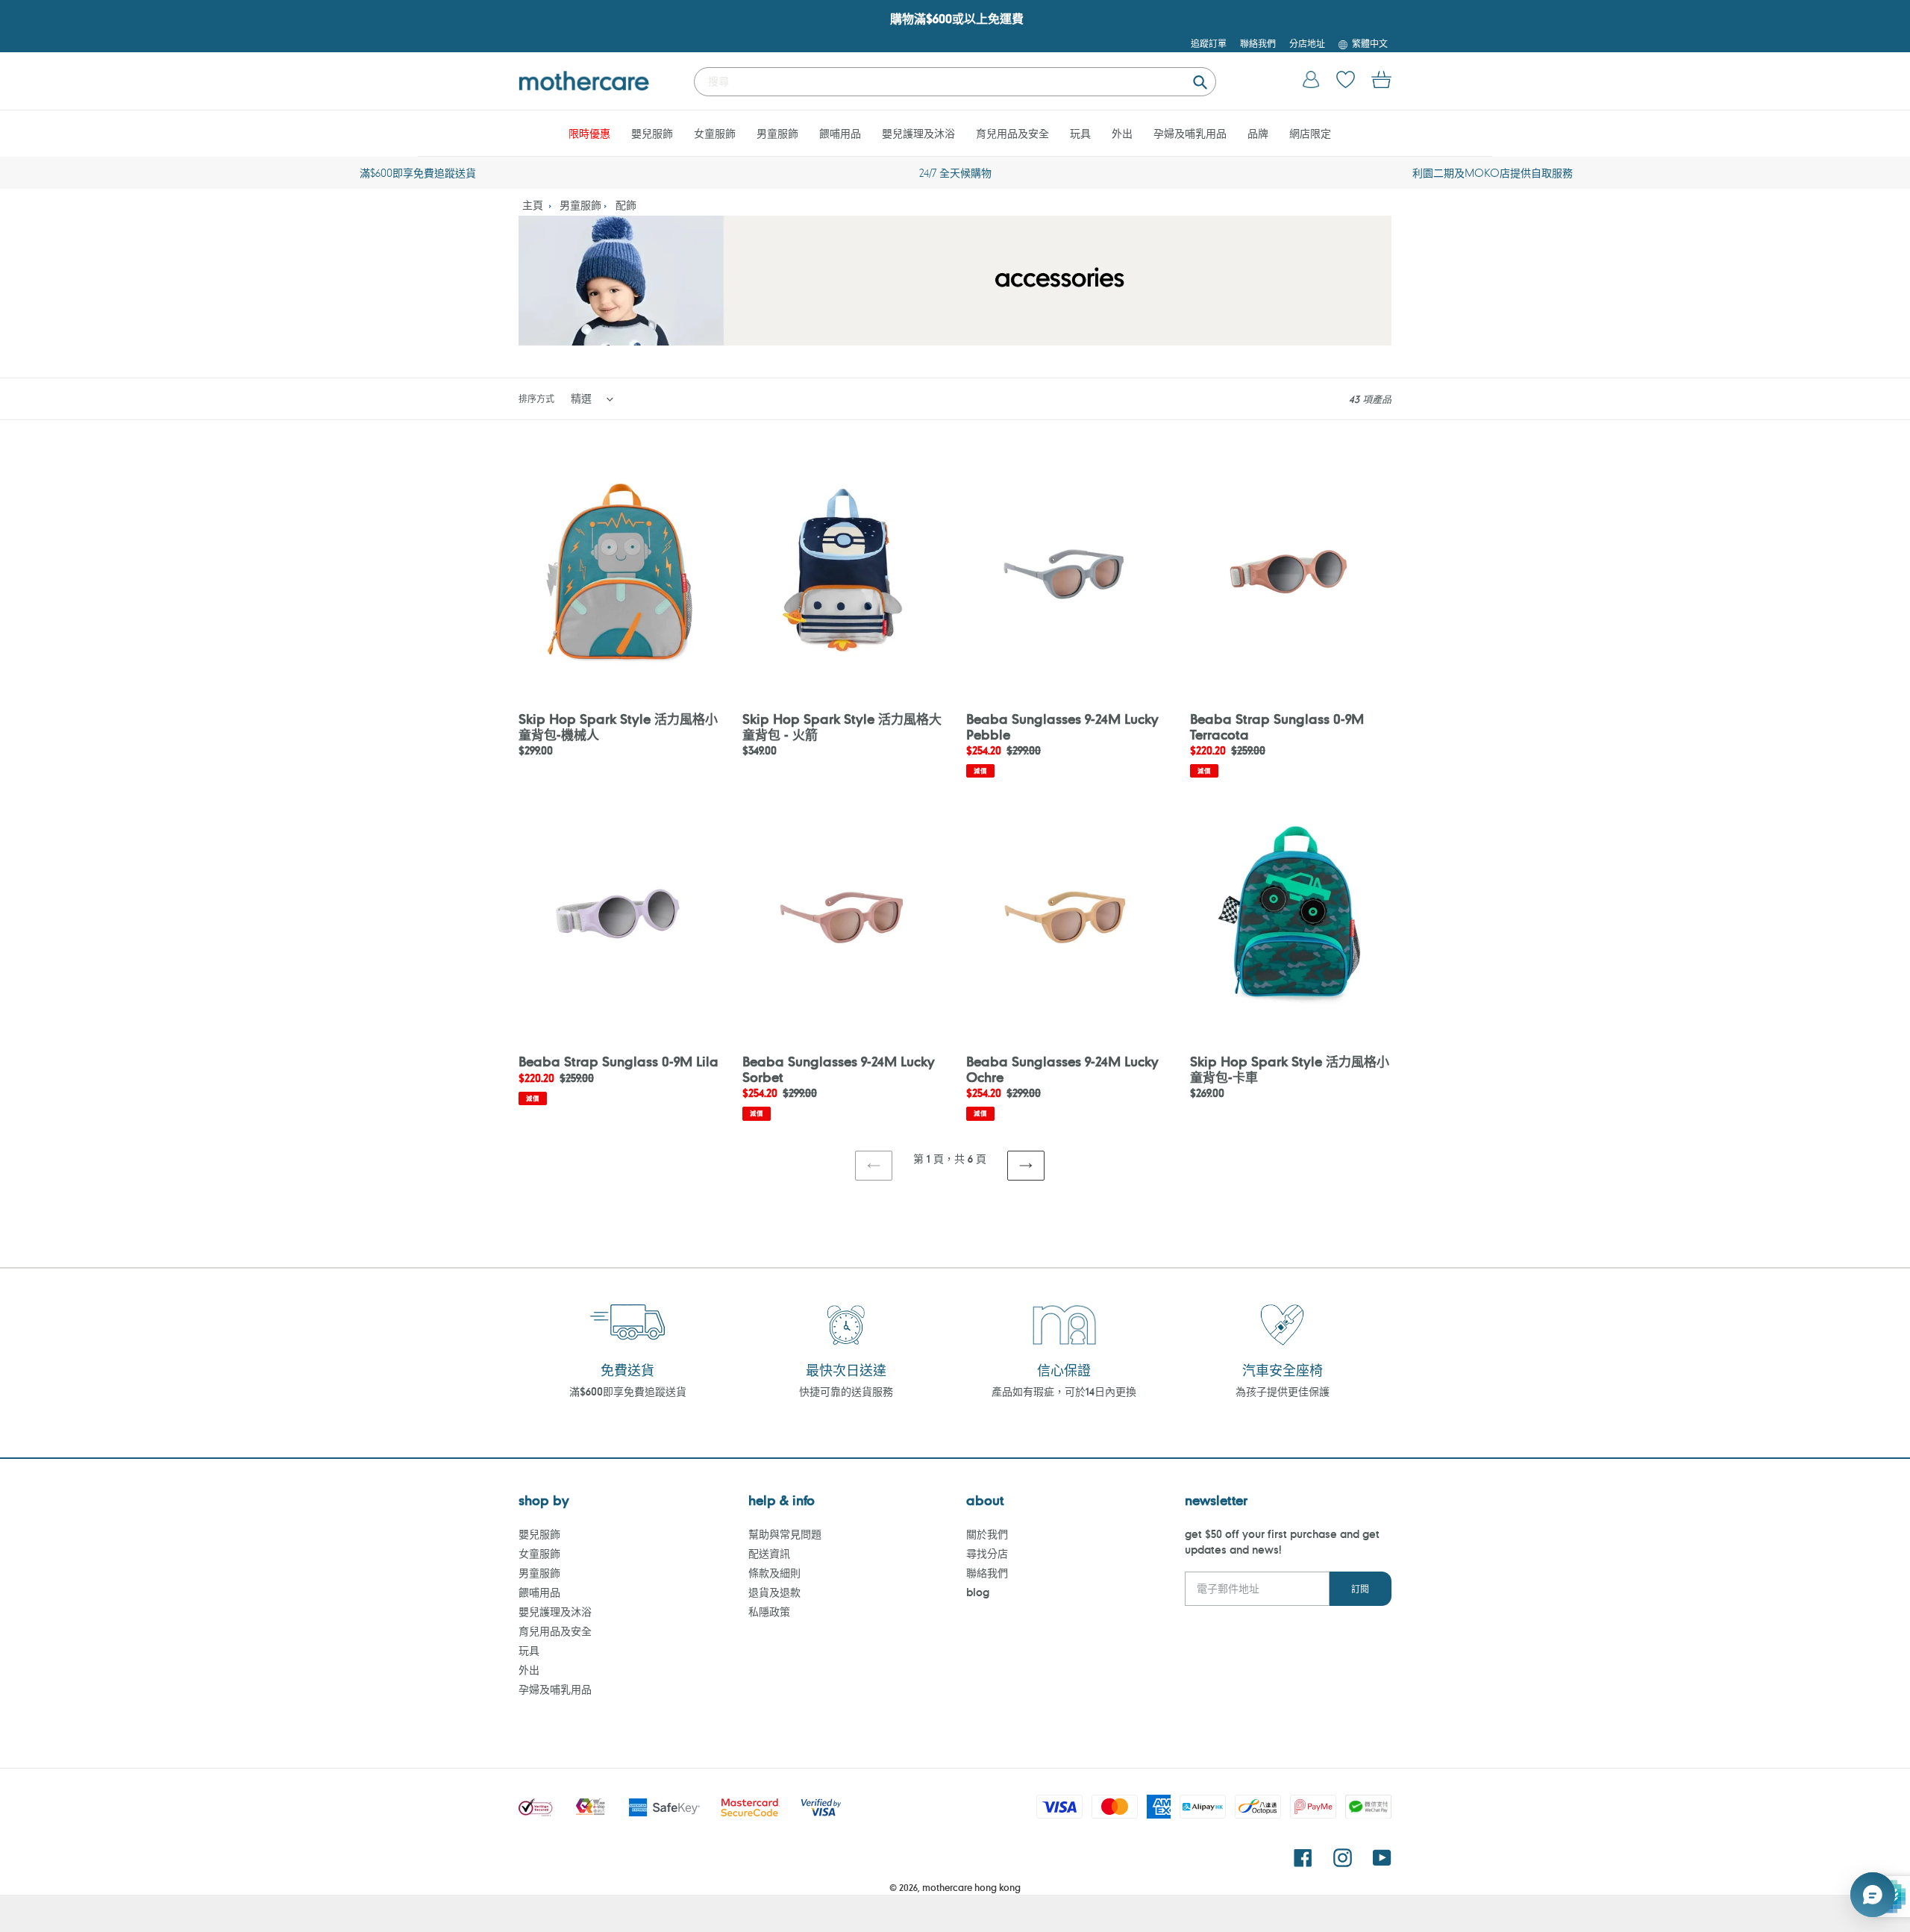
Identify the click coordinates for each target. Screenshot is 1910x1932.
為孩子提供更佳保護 (1283, 1391)
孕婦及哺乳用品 (555, 1689)
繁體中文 (1370, 43)
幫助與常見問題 (785, 1534)
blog (978, 1592)
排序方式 (536, 398)
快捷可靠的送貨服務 (846, 1391)
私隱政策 (769, 1611)
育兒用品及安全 (555, 1631)
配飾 (626, 205)
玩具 (529, 1650)
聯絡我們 (987, 1573)
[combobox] (955, 82)
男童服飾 (580, 205)
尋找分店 (987, 1553)
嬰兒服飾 (539, 1534)
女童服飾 (539, 1553)
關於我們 (987, 1534)
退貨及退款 (774, 1592)
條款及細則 (774, 1573)
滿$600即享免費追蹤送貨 (628, 1391)
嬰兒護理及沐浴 (555, 1611)
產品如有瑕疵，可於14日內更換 (1064, 1391)
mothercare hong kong (971, 1887)
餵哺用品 (539, 1592)
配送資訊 (769, 1553)
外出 (529, 1670)
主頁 (533, 205)
